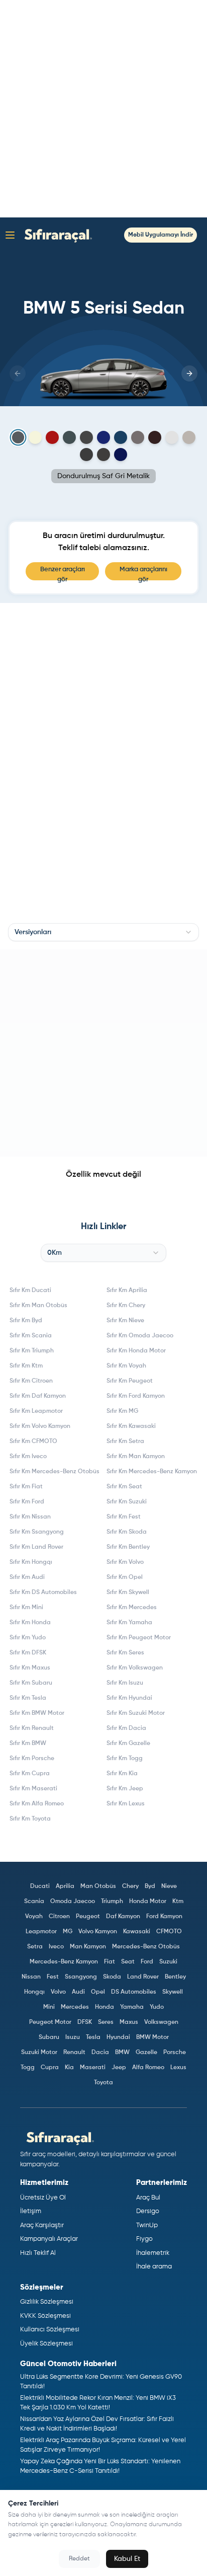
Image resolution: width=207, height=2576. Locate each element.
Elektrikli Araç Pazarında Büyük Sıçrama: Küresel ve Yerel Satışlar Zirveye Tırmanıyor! (103, 2445)
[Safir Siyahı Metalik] (86, 454)
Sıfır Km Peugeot (130, 1381)
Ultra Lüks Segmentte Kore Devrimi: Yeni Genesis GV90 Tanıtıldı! (101, 2382)
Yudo (157, 2007)
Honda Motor (148, 1902)
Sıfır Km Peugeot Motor (139, 1638)
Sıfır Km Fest (124, 1517)
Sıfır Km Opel (125, 1577)
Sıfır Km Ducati (30, 1291)
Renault (74, 2053)
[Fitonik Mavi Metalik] (121, 437)
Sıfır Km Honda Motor (136, 1351)
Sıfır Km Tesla (28, 1698)
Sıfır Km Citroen (31, 1381)
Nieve (169, 1886)
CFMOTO (169, 1932)
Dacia (100, 2053)
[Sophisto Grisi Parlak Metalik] (103, 454)
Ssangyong (81, 1977)
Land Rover (143, 1977)
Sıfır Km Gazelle (128, 1744)
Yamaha (132, 2007)
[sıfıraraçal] (56, 235)
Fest (53, 1977)
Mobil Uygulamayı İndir (161, 235)
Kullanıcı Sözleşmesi (50, 2330)
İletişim (31, 2211)
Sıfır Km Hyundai (129, 1698)
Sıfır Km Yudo (28, 1638)
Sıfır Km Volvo (125, 1562)
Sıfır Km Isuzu (125, 1683)
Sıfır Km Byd (26, 1321)
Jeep (119, 2068)
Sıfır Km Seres (125, 1653)
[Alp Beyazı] (35, 437)
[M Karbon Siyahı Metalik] (155, 437)
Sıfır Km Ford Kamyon (136, 1396)
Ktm (178, 1902)
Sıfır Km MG (122, 1411)
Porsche (175, 2053)
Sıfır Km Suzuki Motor (136, 1713)
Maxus (129, 2022)
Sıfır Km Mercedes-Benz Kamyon (152, 1472)
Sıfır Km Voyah (126, 1366)
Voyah (34, 1917)
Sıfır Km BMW (28, 1744)
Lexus (178, 2068)
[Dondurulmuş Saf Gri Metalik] (18, 438)
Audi (78, 1992)
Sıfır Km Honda (30, 1623)
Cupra (50, 2068)
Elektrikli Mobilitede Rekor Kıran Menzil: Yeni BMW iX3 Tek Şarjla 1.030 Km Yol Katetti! (98, 2403)
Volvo (58, 1992)
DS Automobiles (134, 1992)
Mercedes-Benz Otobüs (146, 1947)
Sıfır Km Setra (125, 1442)
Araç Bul (148, 2198)
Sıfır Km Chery (126, 1306)
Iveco (56, 1947)
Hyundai (118, 2037)
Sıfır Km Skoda (127, 1532)
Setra (35, 1947)
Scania (34, 1902)
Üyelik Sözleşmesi (46, 2344)
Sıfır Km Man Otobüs (38, 1306)
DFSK (85, 2022)
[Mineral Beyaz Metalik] (172, 437)
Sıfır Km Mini (26, 1608)
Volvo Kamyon (98, 1932)
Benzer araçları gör (63, 573)
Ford (147, 1962)
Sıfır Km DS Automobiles (43, 1593)
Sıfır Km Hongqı (31, 1562)
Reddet (79, 2559)
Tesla (93, 2037)
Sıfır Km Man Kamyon (136, 1457)
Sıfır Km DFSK (28, 1653)
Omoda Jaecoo (73, 1902)
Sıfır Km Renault (32, 1728)
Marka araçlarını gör (143, 573)
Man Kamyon (88, 1947)
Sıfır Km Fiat (26, 1487)
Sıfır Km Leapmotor (36, 1411)
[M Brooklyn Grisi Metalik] (138, 437)
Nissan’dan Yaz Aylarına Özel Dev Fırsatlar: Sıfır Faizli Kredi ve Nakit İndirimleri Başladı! (97, 2424)
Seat (128, 1962)
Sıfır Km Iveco (28, 1457)
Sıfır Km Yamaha (129, 1623)
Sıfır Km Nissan (30, 1517)
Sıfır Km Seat (124, 1487)
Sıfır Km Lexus (126, 1804)
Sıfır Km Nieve (125, 1321)
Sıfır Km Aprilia (127, 1291)
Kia (69, 2068)
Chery (130, 1886)
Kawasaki (137, 1932)
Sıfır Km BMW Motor (37, 1713)
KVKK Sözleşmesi (45, 2316)
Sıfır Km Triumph (32, 1351)
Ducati (40, 1886)
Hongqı (34, 1992)
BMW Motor (152, 2037)
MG (68, 1932)
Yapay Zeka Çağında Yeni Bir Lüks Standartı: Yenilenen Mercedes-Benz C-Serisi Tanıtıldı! (100, 2467)
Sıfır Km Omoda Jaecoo (140, 1336)
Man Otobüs (98, 1886)
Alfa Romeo (148, 2068)
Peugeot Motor (50, 2022)
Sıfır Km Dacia (126, 1728)
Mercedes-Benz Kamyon (64, 1962)
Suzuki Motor (39, 2053)
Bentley (175, 1977)
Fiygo (144, 2239)
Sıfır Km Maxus (30, 1668)
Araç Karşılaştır (42, 2225)
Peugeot (88, 1917)
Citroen (59, 1917)
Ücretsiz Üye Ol (43, 2198)
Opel (98, 1992)
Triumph (112, 1902)
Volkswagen (161, 2022)
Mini (49, 2007)
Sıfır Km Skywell (128, 1593)
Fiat (110, 1962)
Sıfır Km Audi (27, 1577)
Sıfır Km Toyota (30, 1819)
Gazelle (146, 2053)
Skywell (173, 1992)
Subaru (49, 2037)
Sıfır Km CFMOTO (33, 1442)
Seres (106, 2022)
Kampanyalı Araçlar (49, 2239)
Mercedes (75, 2007)
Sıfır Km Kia (122, 1774)
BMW (122, 2053)
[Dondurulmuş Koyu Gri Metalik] (86, 437)
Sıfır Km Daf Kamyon (38, 1396)
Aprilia (65, 1886)
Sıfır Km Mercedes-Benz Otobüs (55, 1472)
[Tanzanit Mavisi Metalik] (121, 454)
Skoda (112, 1977)
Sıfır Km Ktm (26, 1366)
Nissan (31, 1977)
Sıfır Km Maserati (33, 1789)
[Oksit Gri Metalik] (189, 437)
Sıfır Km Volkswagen (135, 1668)
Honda (105, 2007)
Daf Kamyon (123, 1917)
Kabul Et (127, 2559)
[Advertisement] (103, 109)
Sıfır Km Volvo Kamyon (40, 1426)
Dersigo (148, 2211)
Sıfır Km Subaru (31, 1683)
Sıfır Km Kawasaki (131, 1426)
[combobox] (103, 932)
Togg (28, 2068)
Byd (150, 1886)
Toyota (103, 2083)
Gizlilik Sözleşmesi (47, 2302)
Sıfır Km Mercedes (132, 1608)
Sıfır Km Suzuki (127, 1502)
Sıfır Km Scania (31, 1336)
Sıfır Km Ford (27, 1502)
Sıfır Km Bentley (128, 1547)
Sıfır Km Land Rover (36, 1547)
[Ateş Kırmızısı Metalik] (52, 437)
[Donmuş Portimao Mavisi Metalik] (103, 437)
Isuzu (73, 2037)
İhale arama (154, 2267)
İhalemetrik (153, 2253)
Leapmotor (41, 1932)
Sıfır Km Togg (125, 1759)
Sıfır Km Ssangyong (37, 1532)
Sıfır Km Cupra (30, 1774)
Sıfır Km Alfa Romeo (37, 1804)
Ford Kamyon (164, 1917)
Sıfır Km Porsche (32, 1759)
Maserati (93, 2068)
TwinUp (147, 2225)
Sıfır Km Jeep (125, 1789)
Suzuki (168, 1962)
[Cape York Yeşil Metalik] (69, 437)
